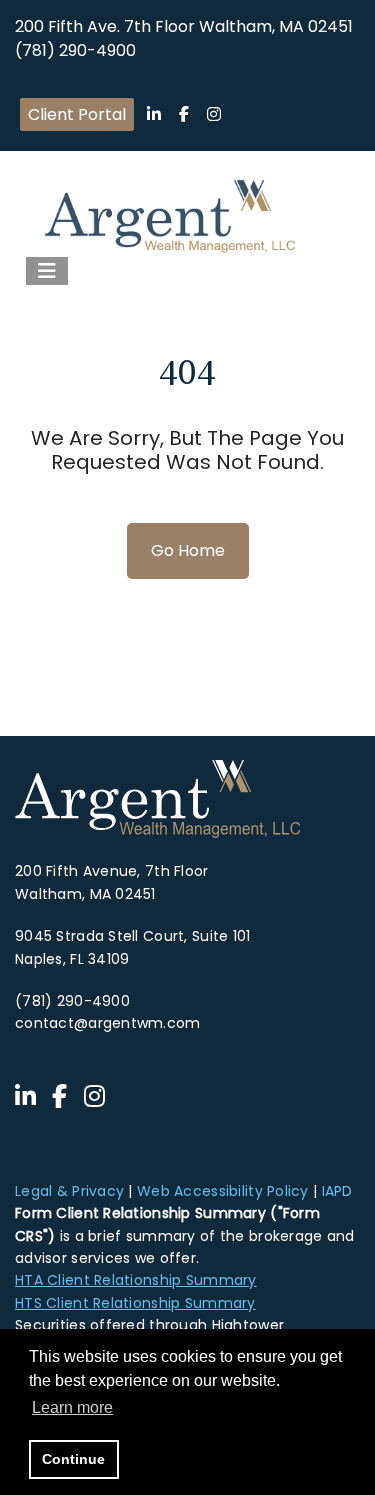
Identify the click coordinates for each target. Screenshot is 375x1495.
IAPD (337, 1191)
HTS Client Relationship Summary (135, 1303)
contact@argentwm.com (108, 1023)
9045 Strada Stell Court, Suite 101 (133, 936)
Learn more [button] (72, 1407)
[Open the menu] (47, 271)
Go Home (188, 550)
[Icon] (154, 114)
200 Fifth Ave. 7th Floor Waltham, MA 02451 (184, 26)
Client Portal (77, 114)
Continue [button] (73, 1459)
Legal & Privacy (69, 1191)
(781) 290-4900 (75, 50)
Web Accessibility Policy (223, 1191)
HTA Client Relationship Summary (136, 1280)
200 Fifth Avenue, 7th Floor (112, 871)
